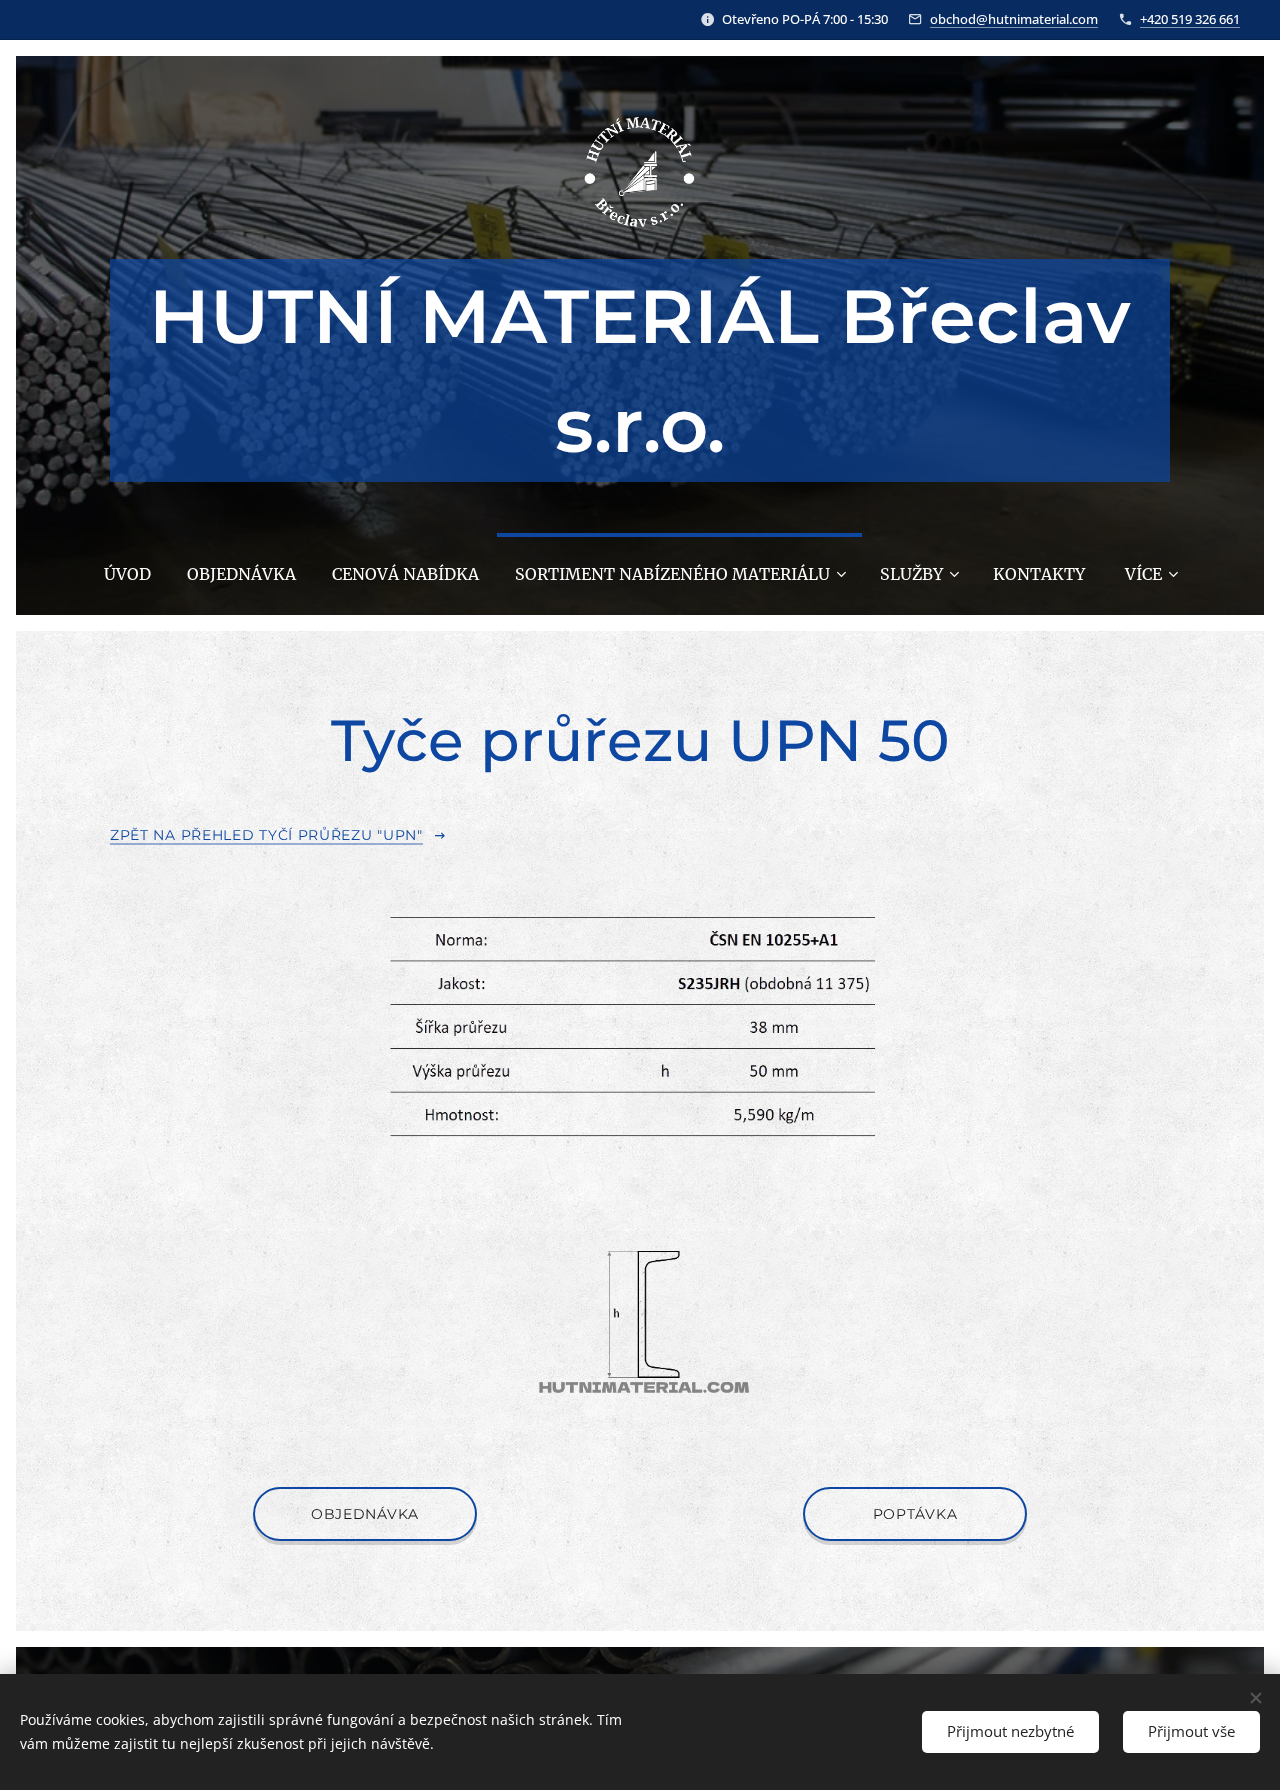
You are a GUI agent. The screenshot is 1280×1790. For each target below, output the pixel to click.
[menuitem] (127, 574)
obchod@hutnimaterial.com (1014, 19)
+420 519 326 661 (1190, 19)
